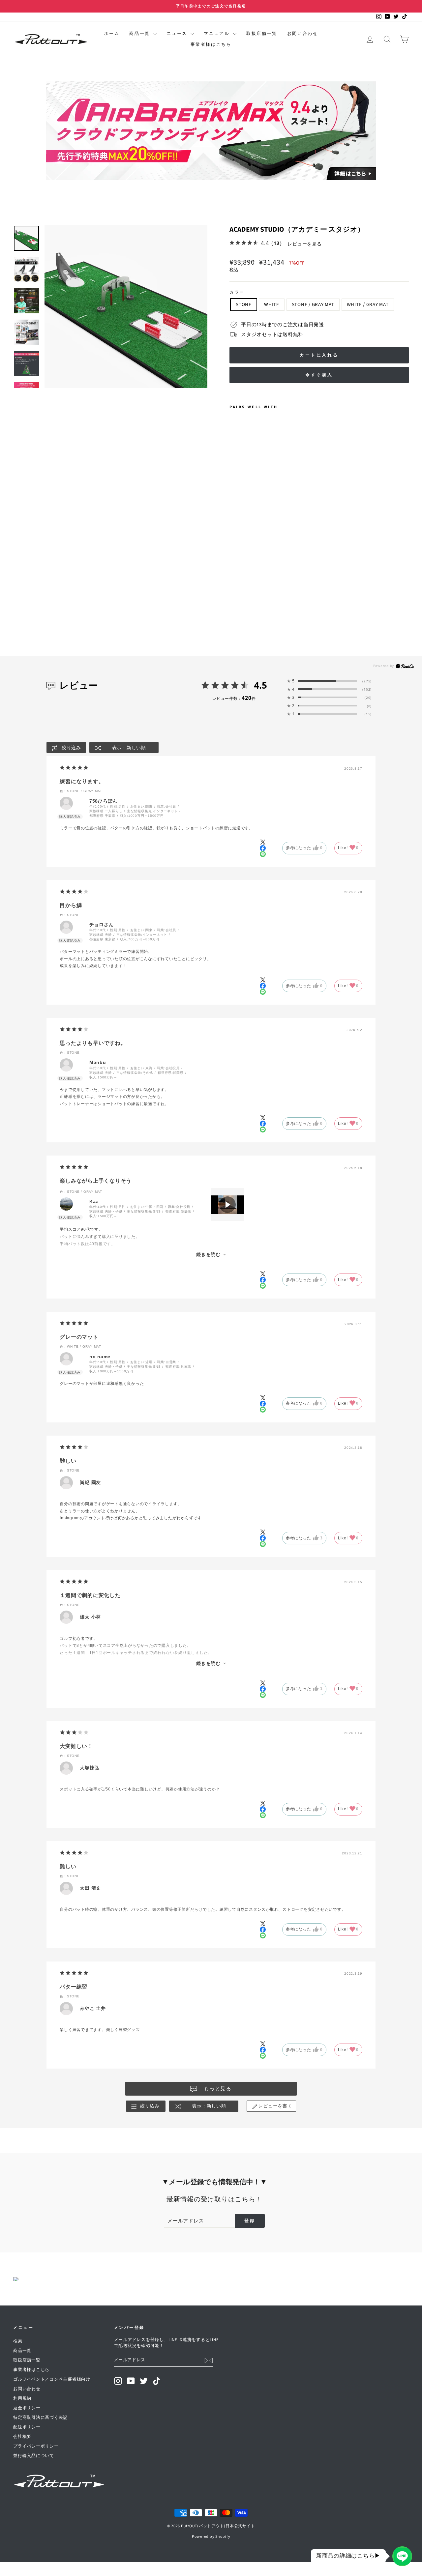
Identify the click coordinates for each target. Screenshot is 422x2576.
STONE (244, 305)
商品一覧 (140, 34)
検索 (18, 2341)
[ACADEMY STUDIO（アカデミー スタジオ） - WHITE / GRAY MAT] (261, 556)
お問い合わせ (303, 34)
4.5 (260, 685)
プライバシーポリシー (36, 2446)
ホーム (112, 34)
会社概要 (22, 2437)
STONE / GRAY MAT (313, 305)
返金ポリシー (27, 2408)
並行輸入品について (34, 2456)
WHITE (272, 305)
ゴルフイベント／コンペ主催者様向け (52, 2379)
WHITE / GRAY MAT (368, 305)
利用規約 (22, 2398)
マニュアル (218, 34)
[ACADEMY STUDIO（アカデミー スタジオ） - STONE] (234, 556)
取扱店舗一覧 (262, 34)
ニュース (178, 34)
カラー (237, 293)
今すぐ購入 (319, 375)
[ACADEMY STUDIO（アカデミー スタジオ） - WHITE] (243, 556)
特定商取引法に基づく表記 (40, 2418)
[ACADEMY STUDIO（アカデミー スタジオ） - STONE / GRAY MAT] (252, 556)
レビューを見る (304, 244)
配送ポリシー (27, 2427)
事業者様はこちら (211, 44)
